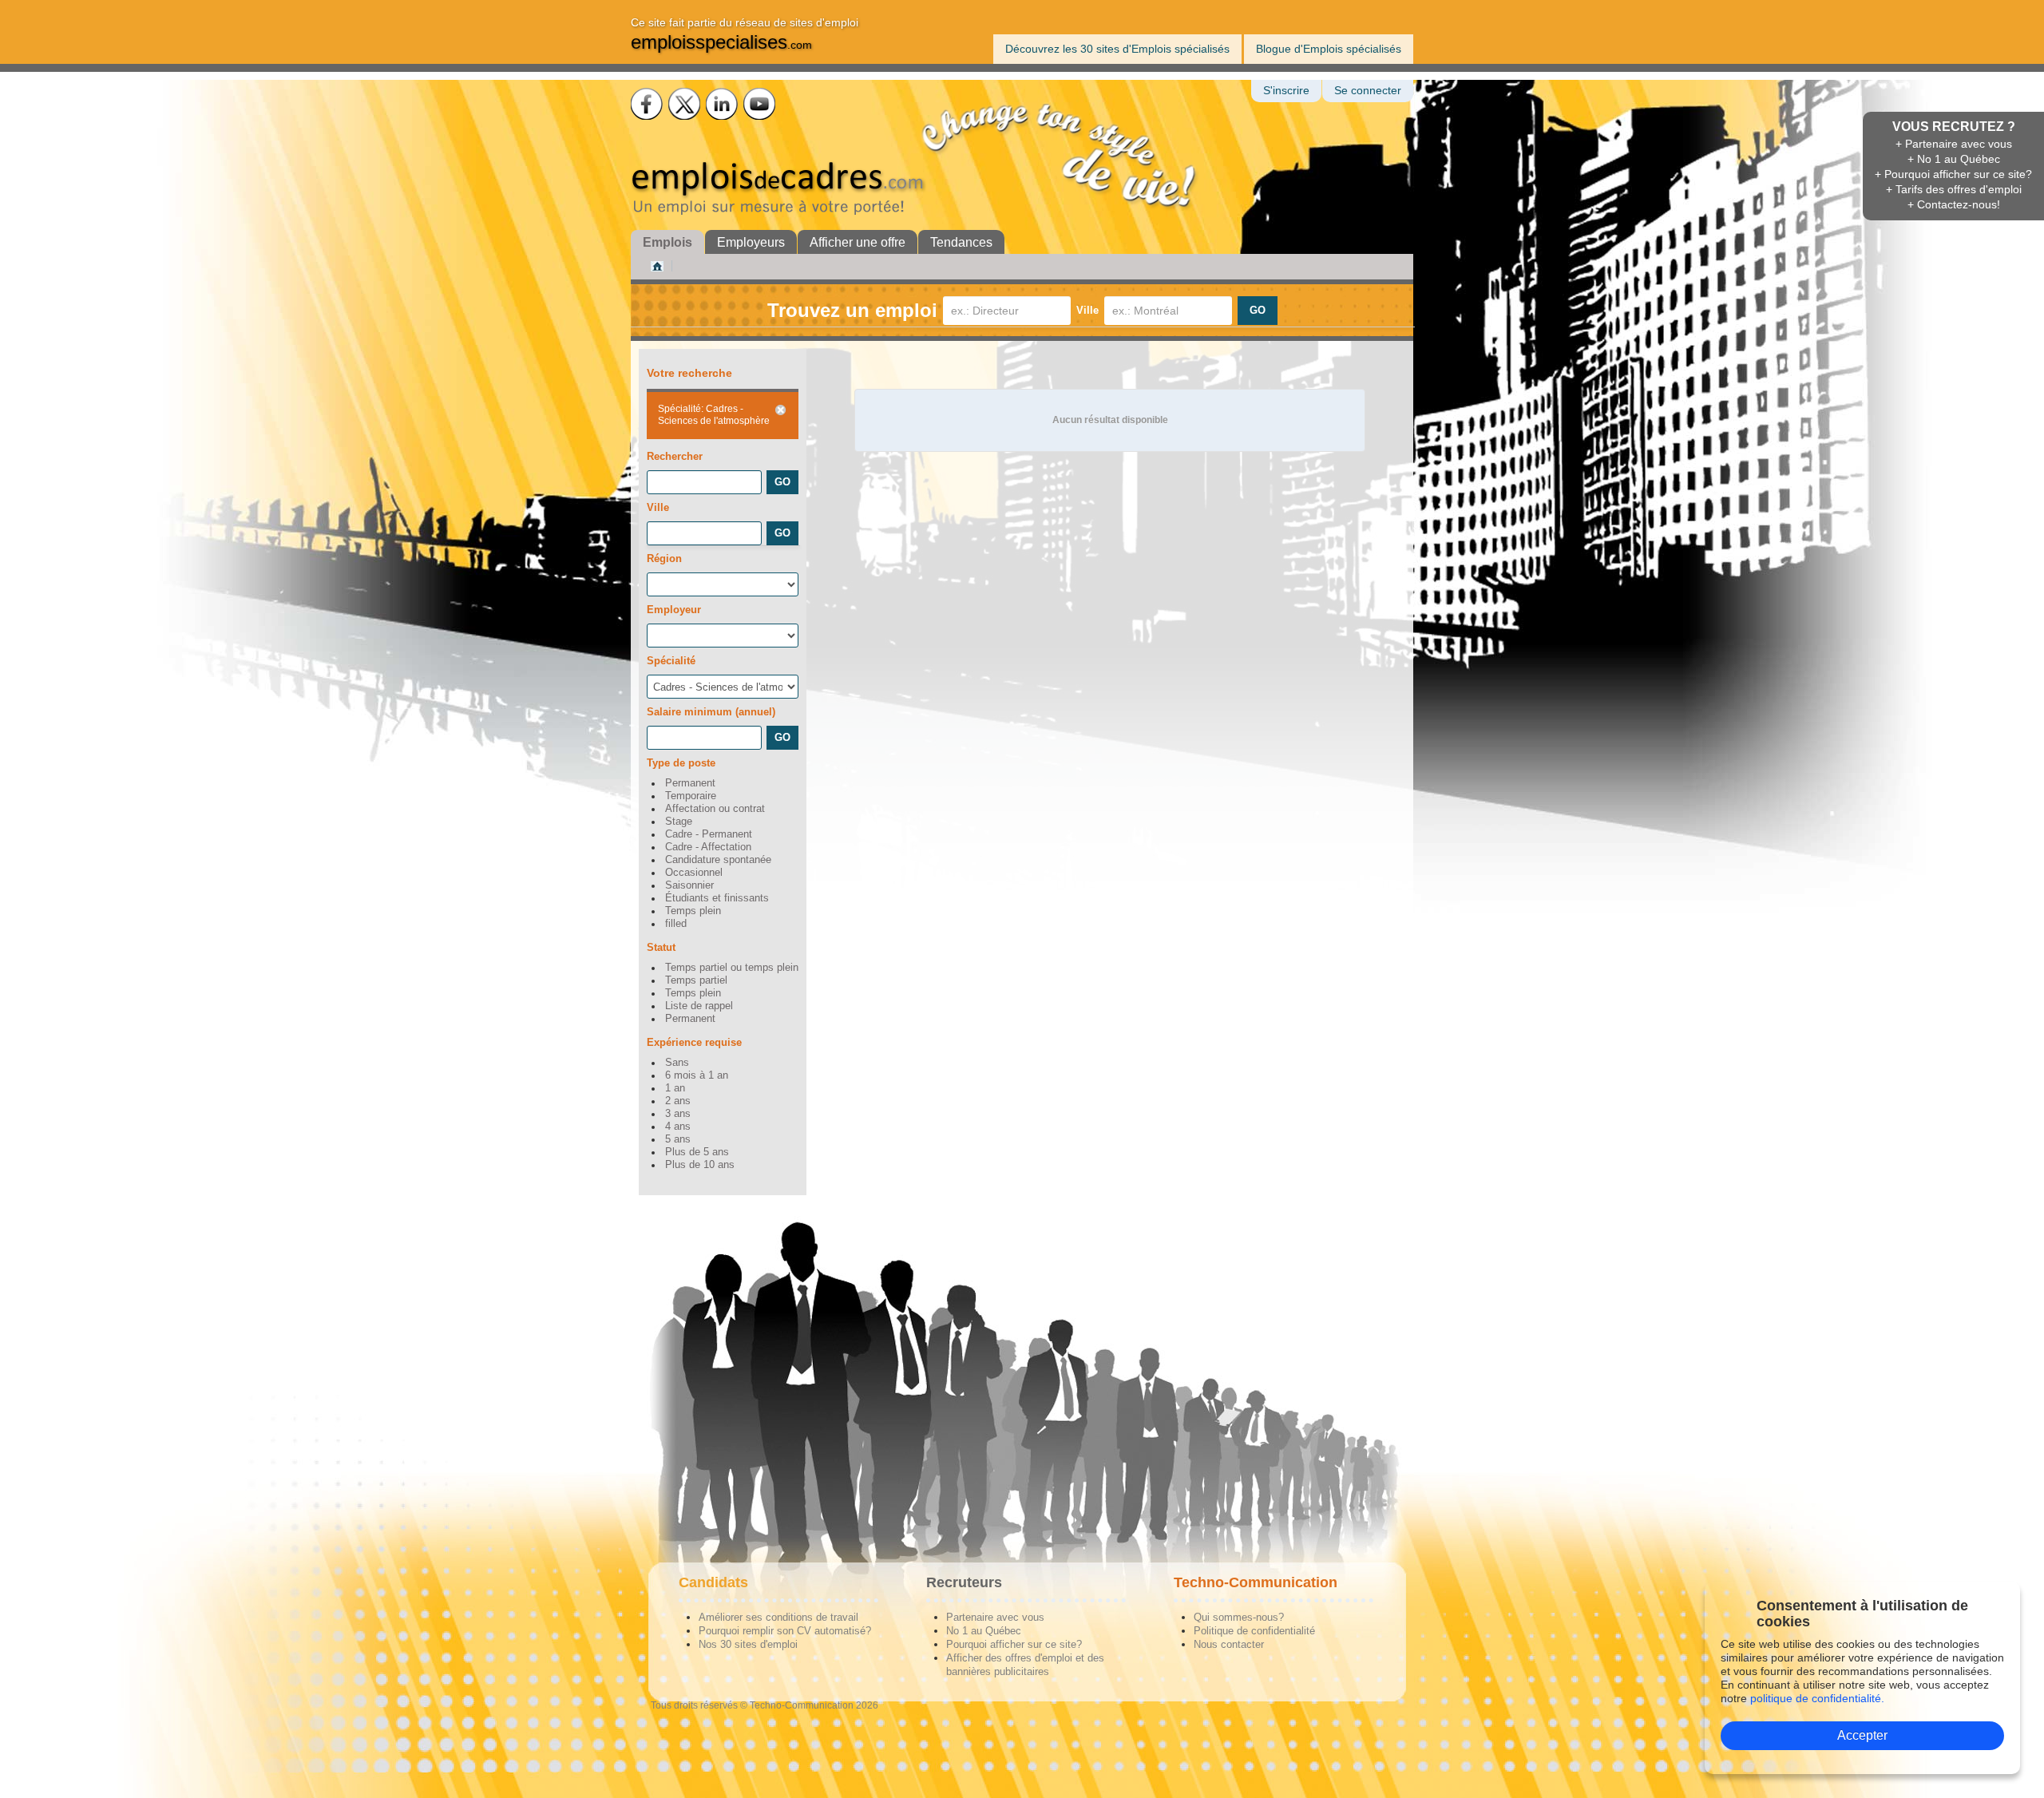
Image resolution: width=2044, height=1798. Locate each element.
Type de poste (681, 763)
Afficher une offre (858, 242)
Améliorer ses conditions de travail (778, 1617)
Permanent (690, 783)
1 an (675, 1088)
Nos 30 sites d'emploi (748, 1644)
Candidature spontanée (718, 860)
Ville (1087, 310)
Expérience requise (694, 1042)
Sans (677, 1063)
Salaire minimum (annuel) (711, 712)
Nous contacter (1229, 1644)
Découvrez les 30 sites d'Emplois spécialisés (1117, 49)
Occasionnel (694, 873)
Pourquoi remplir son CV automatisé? (785, 1631)
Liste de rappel (699, 1006)
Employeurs (751, 242)
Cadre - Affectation (708, 847)
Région (664, 558)
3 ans (678, 1114)
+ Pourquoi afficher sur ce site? (1953, 174)
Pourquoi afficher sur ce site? (1014, 1644)
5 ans (678, 1139)
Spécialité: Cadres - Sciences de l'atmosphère (714, 415)
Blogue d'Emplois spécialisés (1329, 49)
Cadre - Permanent (709, 834)
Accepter (1862, 1735)
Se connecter (1368, 91)
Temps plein (693, 911)
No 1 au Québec (984, 1631)
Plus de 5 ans (697, 1152)
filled (676, 924)
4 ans (678, 1127)
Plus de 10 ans (700, 1165)
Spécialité (671, 661)
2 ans (678, 1101)
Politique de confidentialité (1254, 1631)
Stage (679, 822)
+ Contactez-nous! (1954, 204)
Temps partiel (696, 980)
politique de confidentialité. (1817, 1698)
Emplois (667, 242)
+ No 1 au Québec (1954, 159)
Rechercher (675, 456)
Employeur (674, 610)
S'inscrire (1286, 91)
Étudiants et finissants (717, 898)
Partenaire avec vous (995, 1617)
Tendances (961, 242)
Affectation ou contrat (715, 809)
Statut (661, 947)
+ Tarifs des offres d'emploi (1954, 189)
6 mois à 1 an (697, 1075)
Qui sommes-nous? (1239, 1617)
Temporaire (691, 796)
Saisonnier (689, 885)
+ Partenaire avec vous (1954, 144)
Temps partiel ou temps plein (732, 968)
